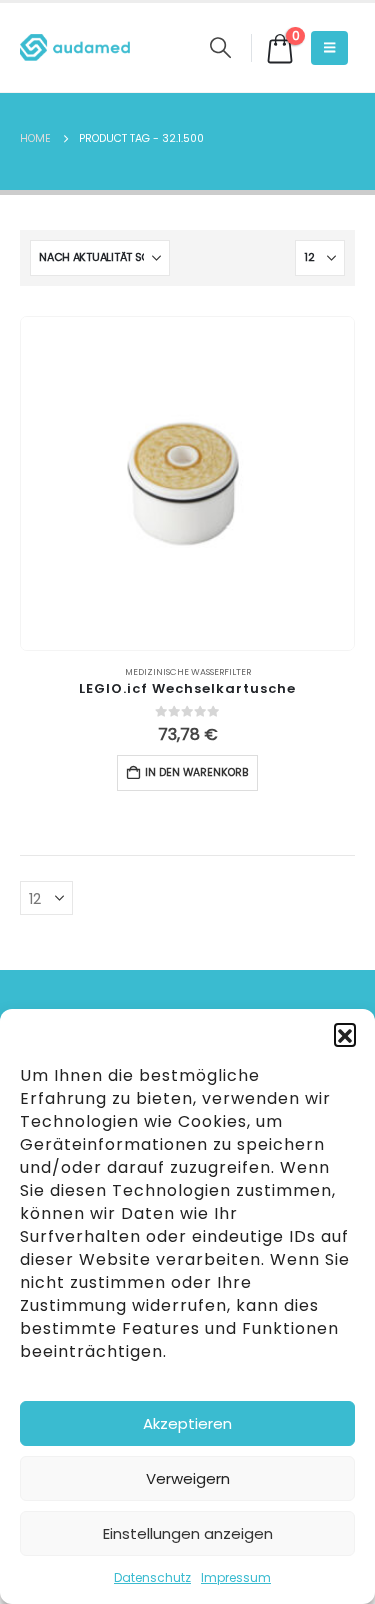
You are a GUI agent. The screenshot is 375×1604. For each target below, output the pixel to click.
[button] (345, 1034)
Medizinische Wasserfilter (188, 672)
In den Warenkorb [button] (197, 772)
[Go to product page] (187, 483)
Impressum (236, 1577)
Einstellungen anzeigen (188, 1533)
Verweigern (188, 1478)
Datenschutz (152, 1577)
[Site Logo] (75, 47)
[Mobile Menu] (329, 48)
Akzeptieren (187, 1423)
